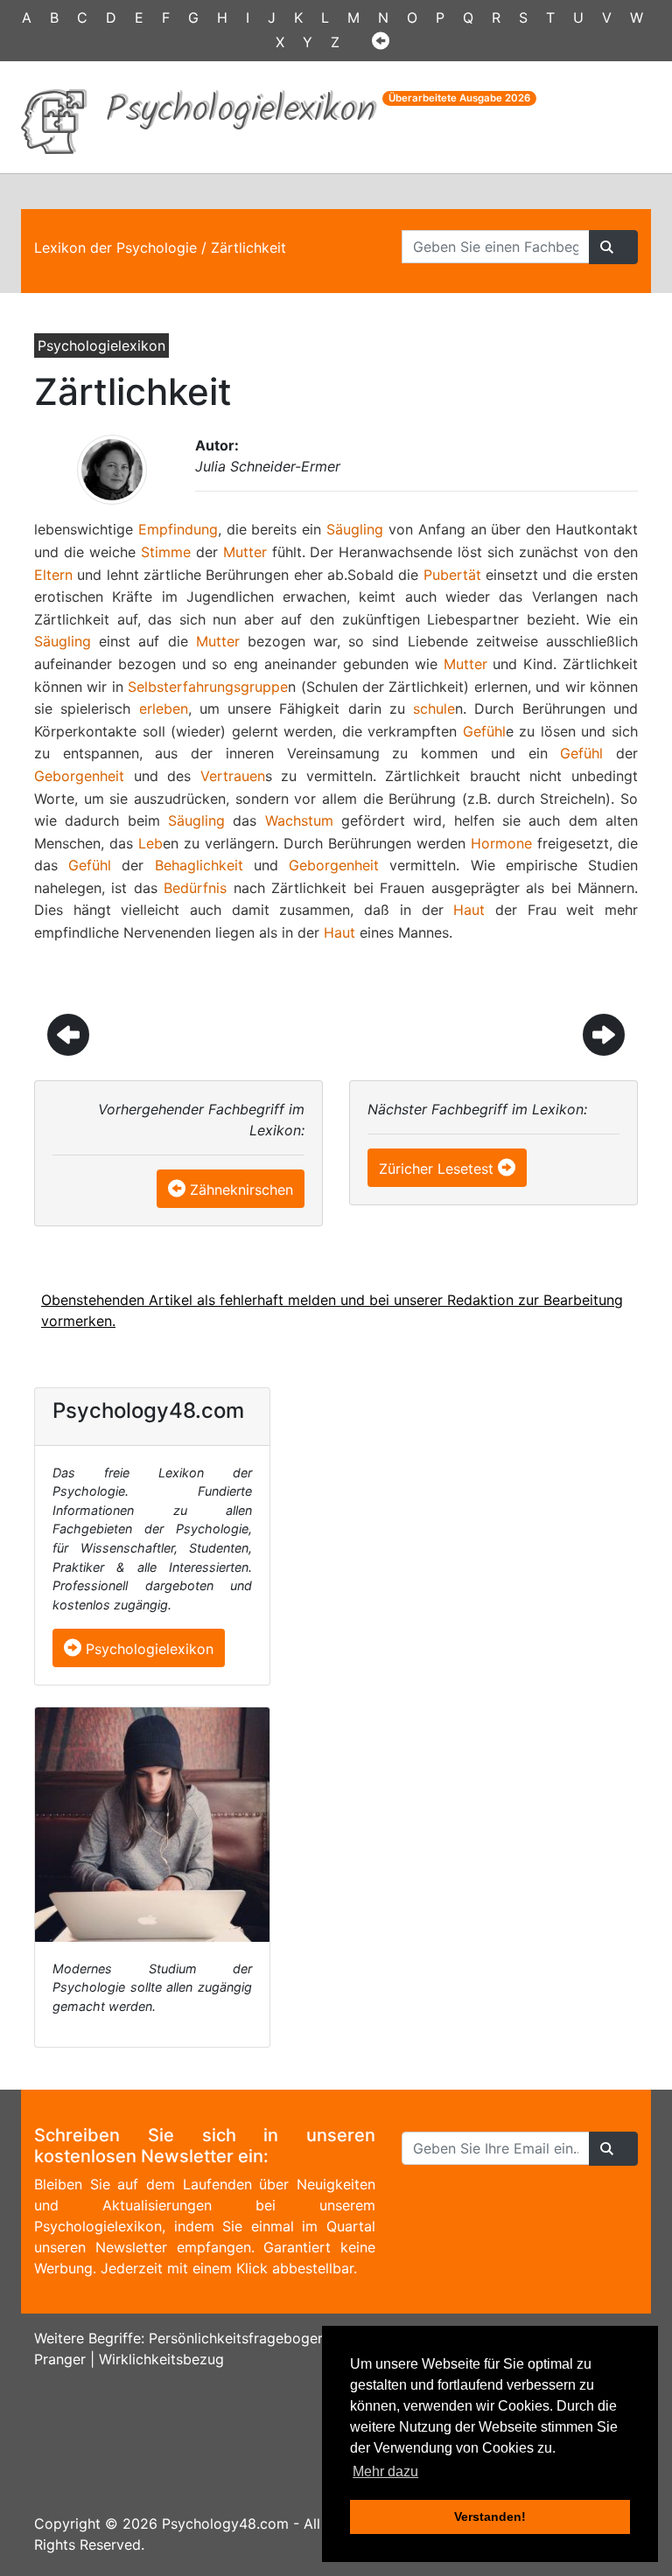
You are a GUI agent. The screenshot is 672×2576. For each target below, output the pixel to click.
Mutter (245, 552)
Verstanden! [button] (490, 2517)
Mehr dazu (385, 2471)
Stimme (166, 552)
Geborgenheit (79, 776)
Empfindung (178, 529)
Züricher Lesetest (436, 1169)
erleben (164, 709)
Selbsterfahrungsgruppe (208, 687)
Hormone (501, 843)
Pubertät (452, 575)
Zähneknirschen (241, 1190)
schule (434, 709)
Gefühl (484, 731)
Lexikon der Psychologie (115, 248)
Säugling (355, 529)
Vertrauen (233, 776)
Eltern (53, 575)
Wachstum (299, 820)
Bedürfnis (195, 888)
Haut (469, 910)
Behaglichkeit (199, 865)
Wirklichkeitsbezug (161, 2359)
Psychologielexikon (147, 1649)
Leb (150, 843)
